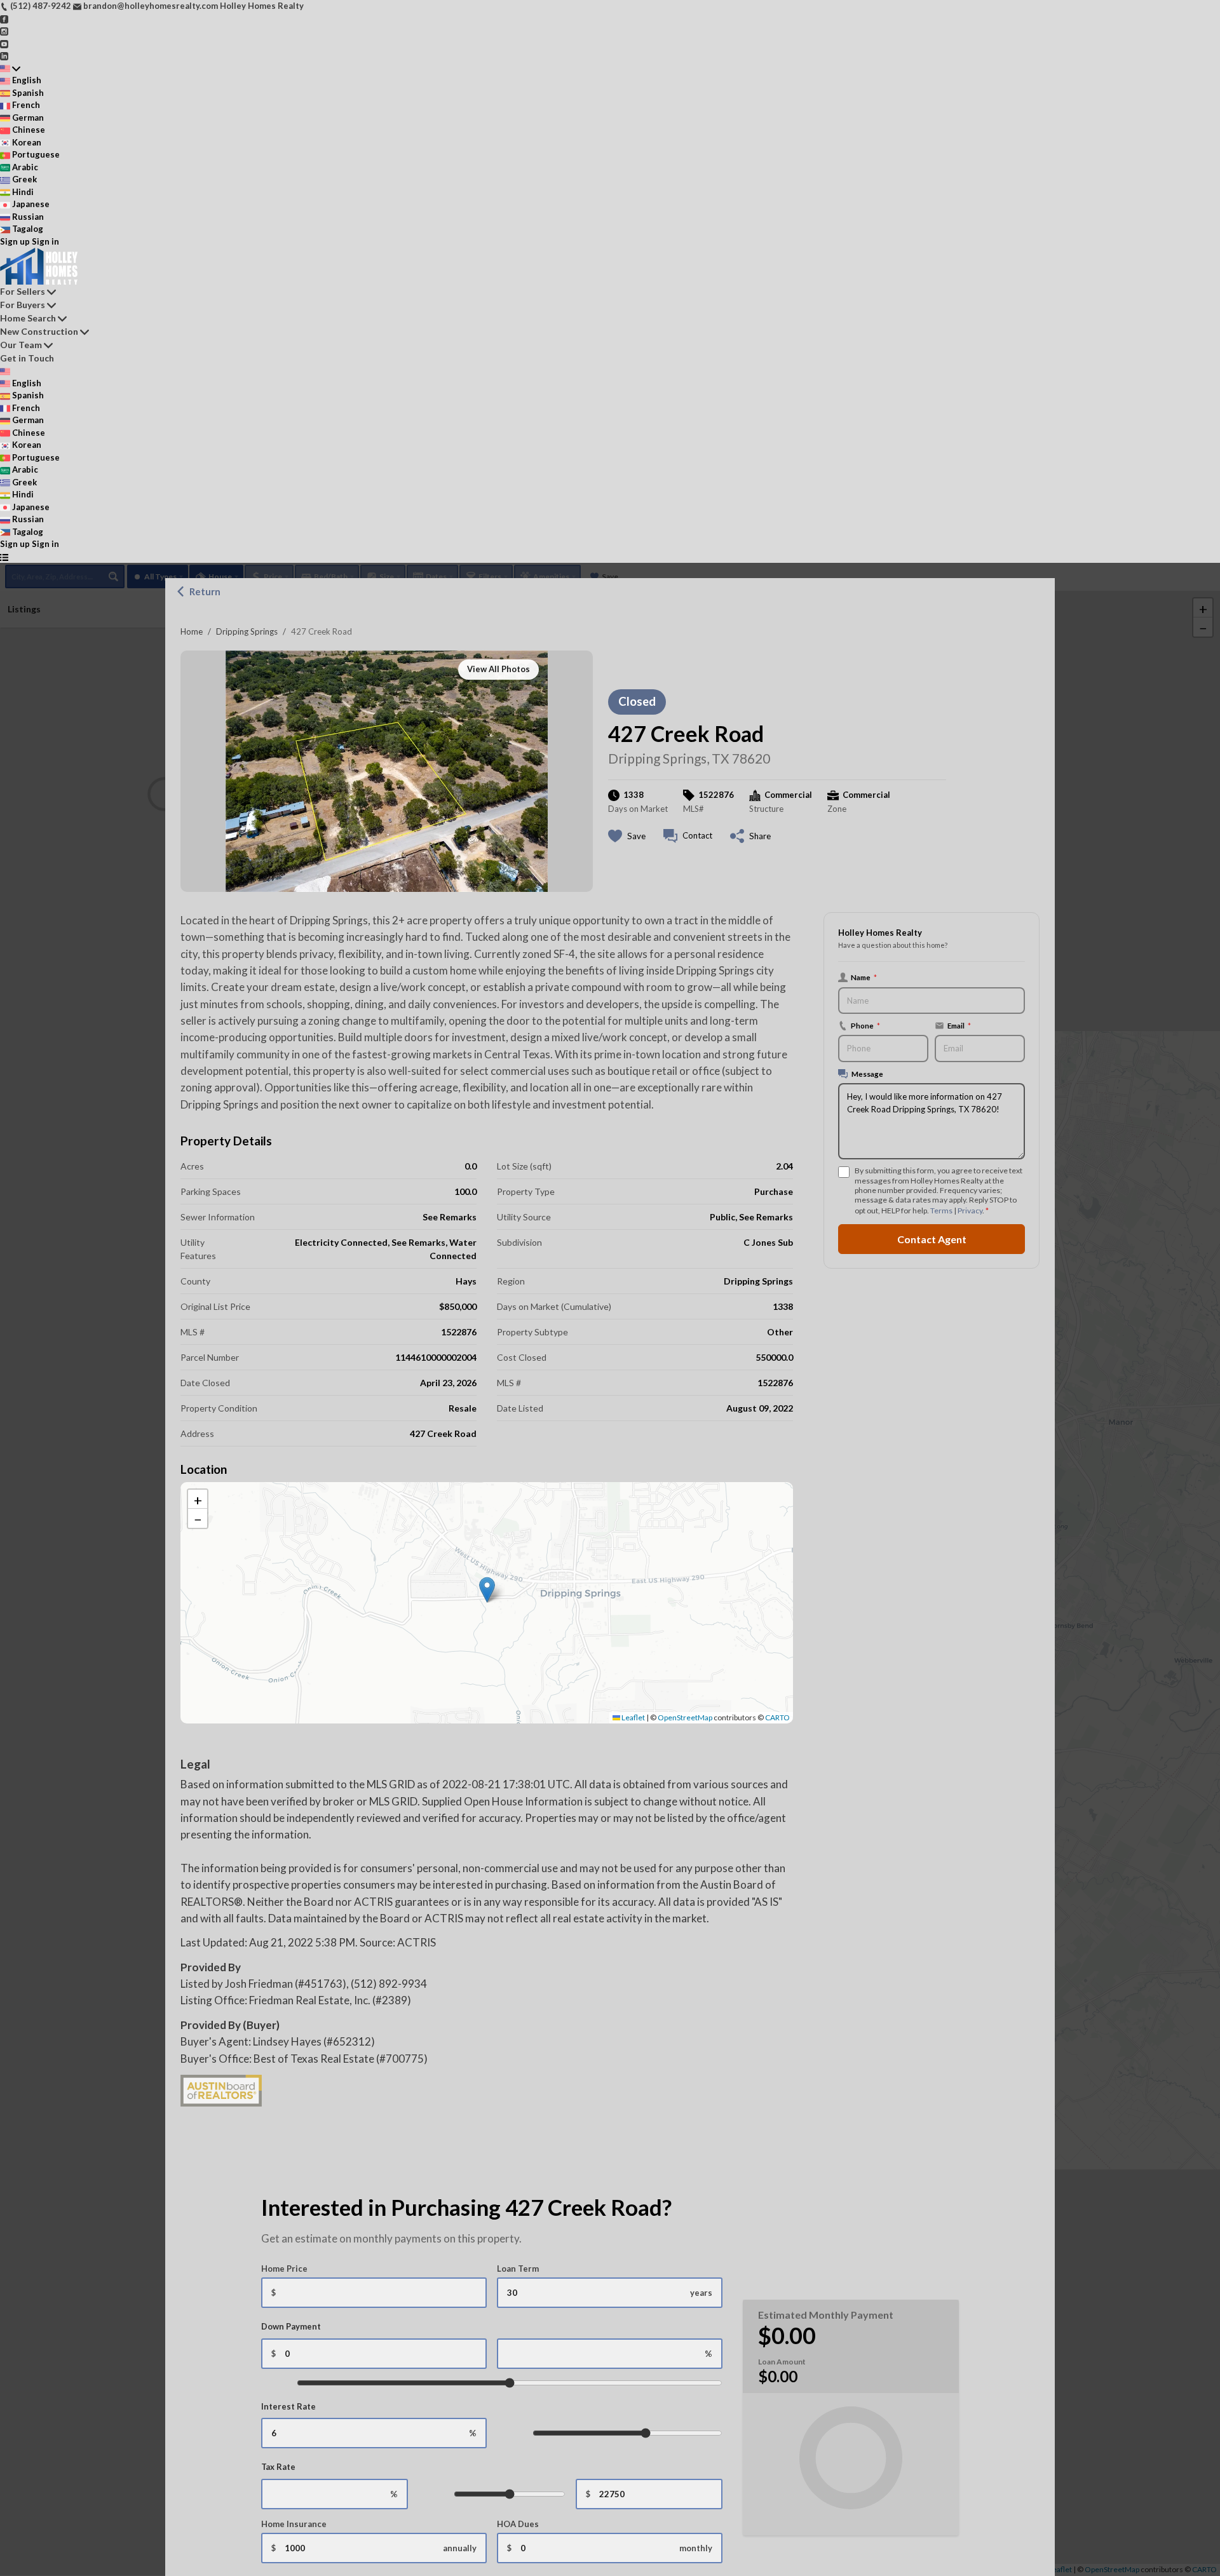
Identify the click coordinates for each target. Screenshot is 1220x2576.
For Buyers (23, 305)
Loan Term (518, 2269)
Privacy (970, 1210)
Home (192, 631)
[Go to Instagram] (4, 30)
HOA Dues (518, 2524)
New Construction (39, 331)
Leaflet (633, 1717)
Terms (941, 1210)
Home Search (28, 318)
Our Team (21, 345)
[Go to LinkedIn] (4, 55)
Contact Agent (932, 1239)
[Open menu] (4, 557)
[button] (487, 1590)
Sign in (45, 241)
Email (953, 1026)
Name (864, 977)
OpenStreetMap (685, 1717)
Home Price (284, 2269)
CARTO (777, 1717)
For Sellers (23, 291)
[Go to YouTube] (4, 43)
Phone (865, 1025)
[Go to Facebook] (4, 18)
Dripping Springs (247, 631)
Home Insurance (294, 2524)
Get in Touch (27, 358)
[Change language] (10, 69)
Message (867, 1074)
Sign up (15, 241)
